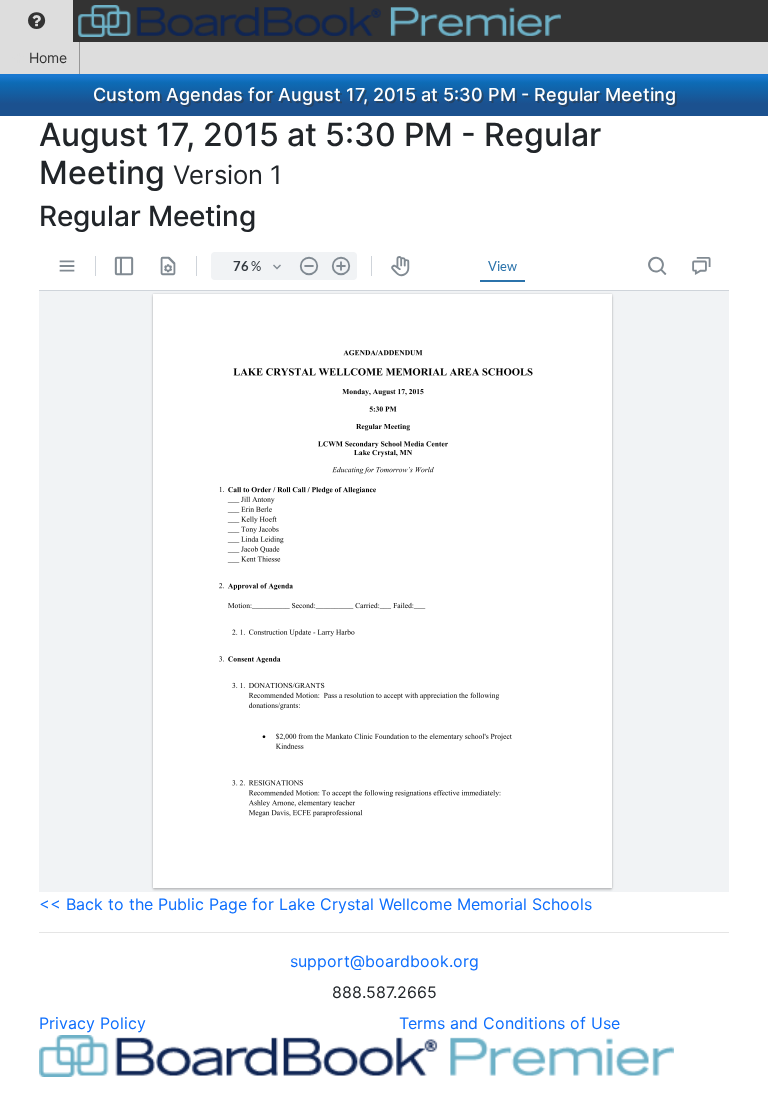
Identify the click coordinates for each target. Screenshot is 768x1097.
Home (48, 57)
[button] (36, 21)
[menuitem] (36, 21)
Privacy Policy (92, 1023)
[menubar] (285, 21)
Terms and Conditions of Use (509, 1023)
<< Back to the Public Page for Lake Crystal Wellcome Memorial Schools (315, 904)
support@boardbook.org (384, 961)
